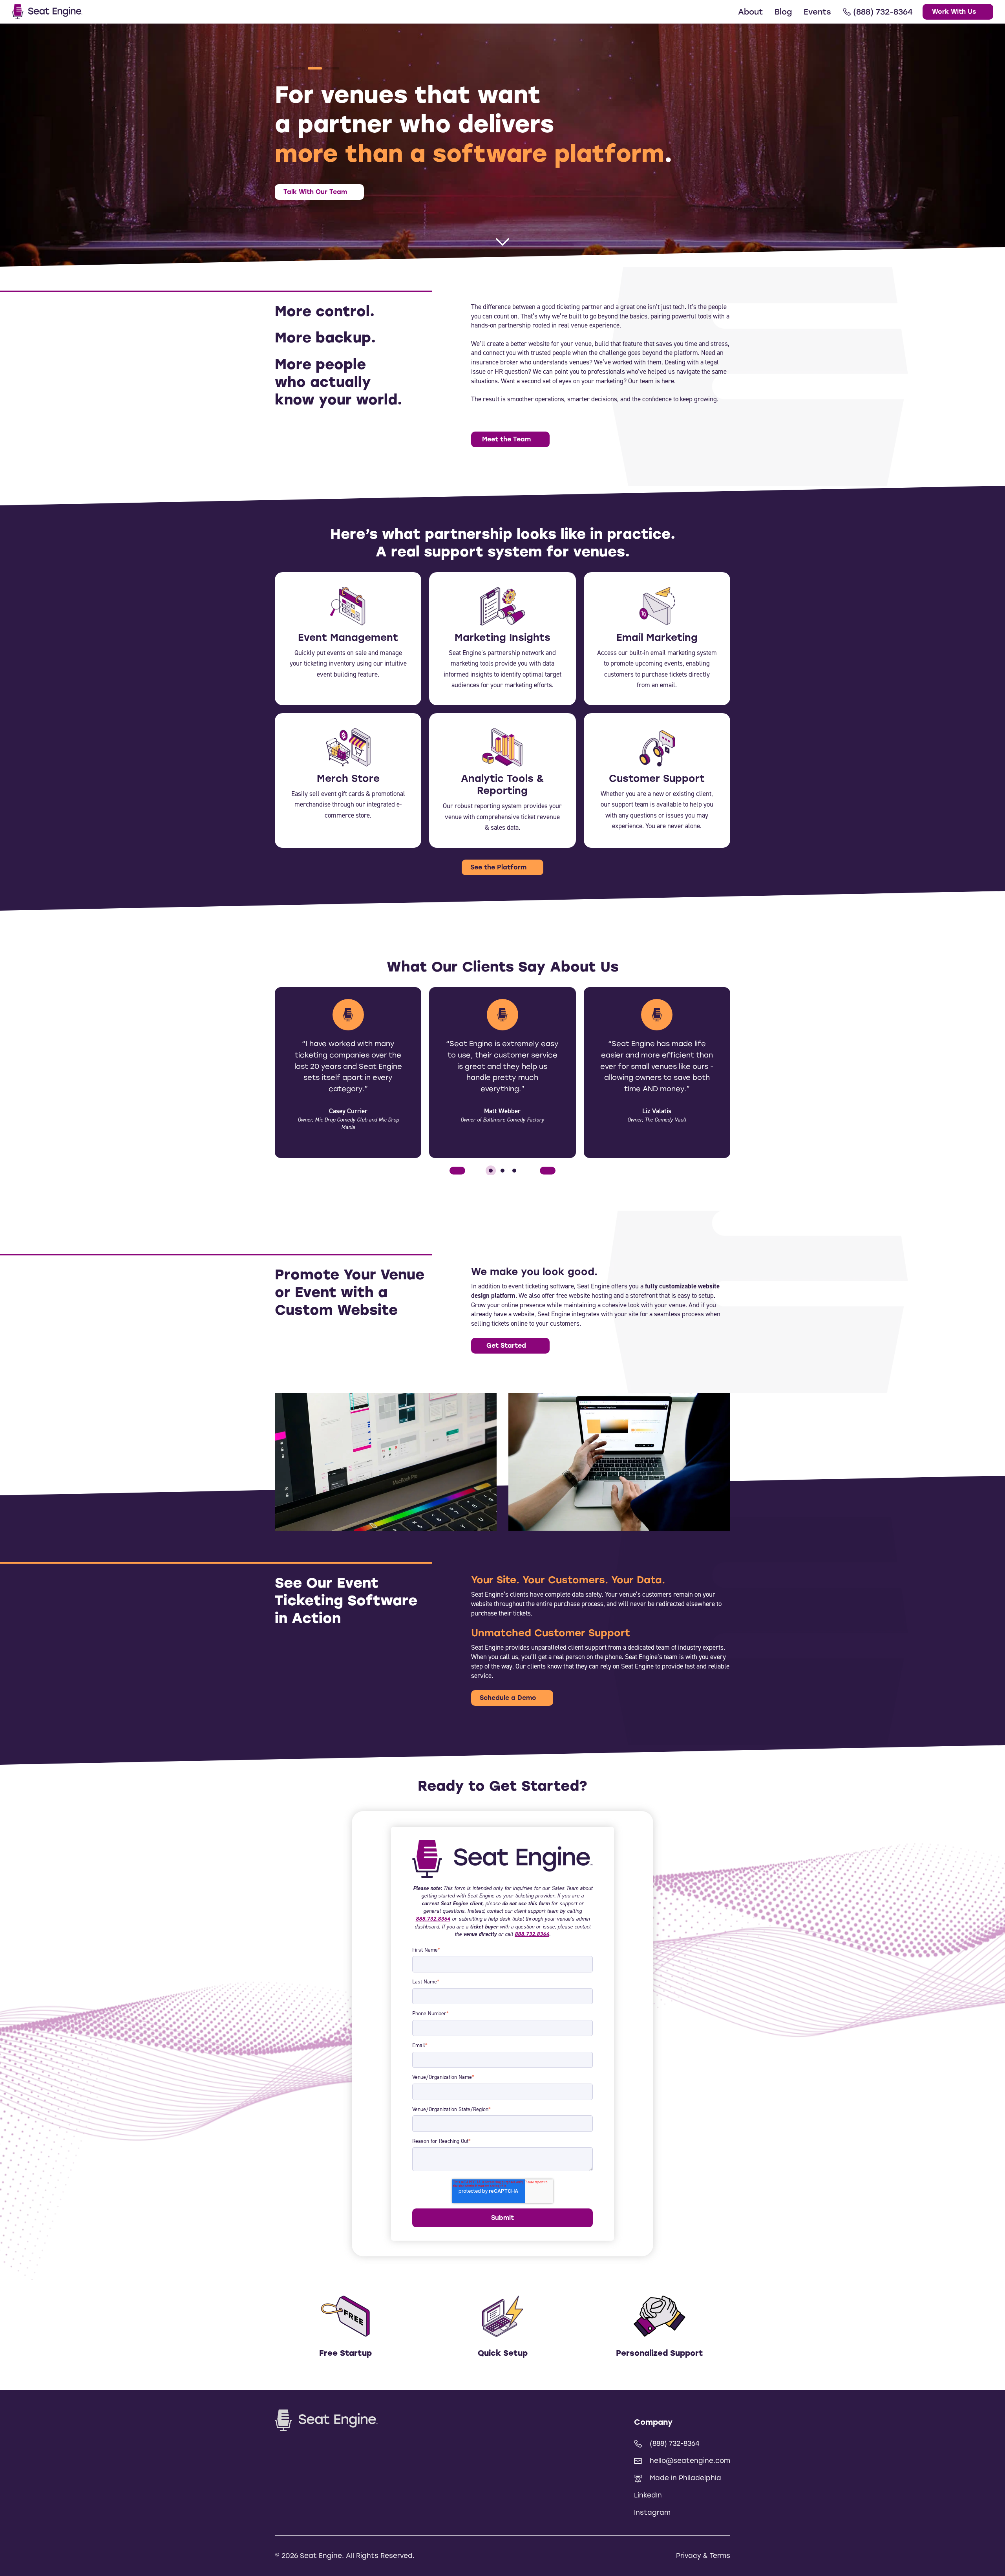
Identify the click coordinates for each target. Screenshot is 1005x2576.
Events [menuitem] (817, 12)
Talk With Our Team (315, 192)
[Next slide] (548, 1171)
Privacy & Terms (703, 2556)
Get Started (506, 1346)
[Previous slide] (457, 1171)
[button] (280, 68)
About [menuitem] (750, 12)
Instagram (652, 2512)
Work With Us (954, 12)
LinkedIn (648, 2495)
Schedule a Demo (508, 1698)
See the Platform (498, 867)
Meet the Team (506, 439)
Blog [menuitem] (783, 12)
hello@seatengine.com (690, 2461)
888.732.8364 (433, 1919)
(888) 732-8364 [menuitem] (883, 12)
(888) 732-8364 (675, 2443)
